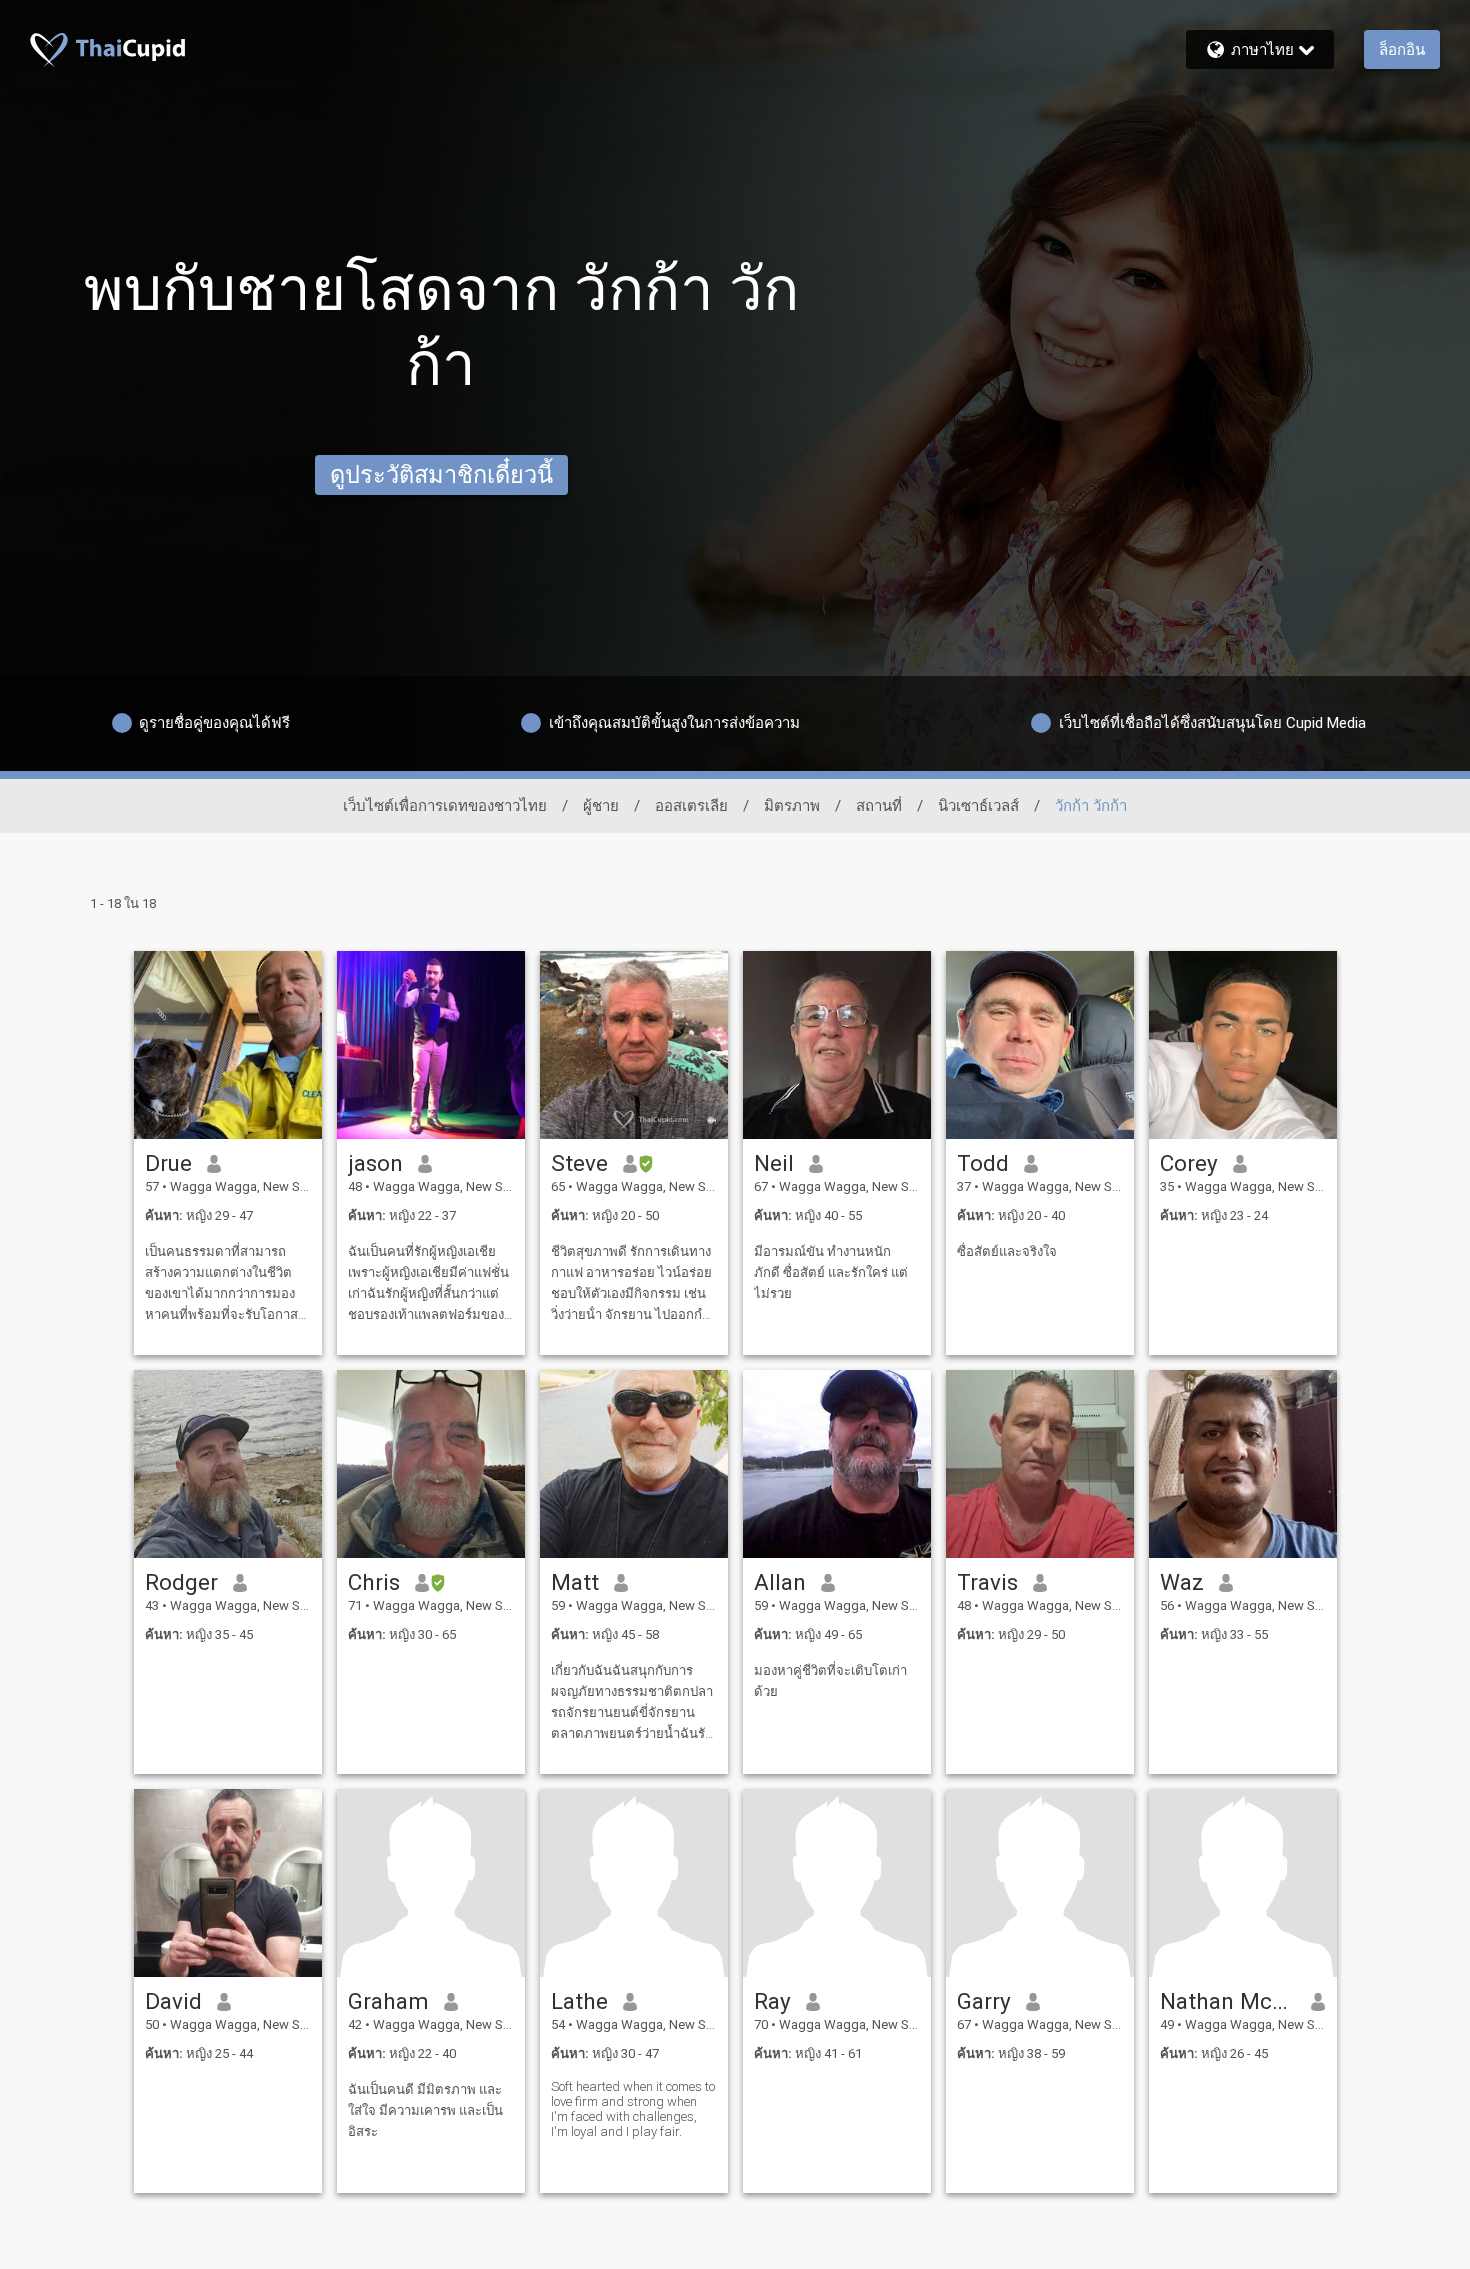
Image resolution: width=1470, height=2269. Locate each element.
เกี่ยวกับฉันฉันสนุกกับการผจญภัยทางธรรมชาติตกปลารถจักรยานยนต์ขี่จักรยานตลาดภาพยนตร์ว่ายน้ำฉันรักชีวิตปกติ (632, 1703)
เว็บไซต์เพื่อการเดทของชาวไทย (445, 806)
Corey (1189, 1163)
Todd (983, 1163)
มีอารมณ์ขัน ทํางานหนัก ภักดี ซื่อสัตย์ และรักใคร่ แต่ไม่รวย (831, 1272)
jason (375, 1163)
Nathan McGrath (1228, 2001)
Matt (575, 1582)
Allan (780, 1582)
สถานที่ (879, 806)
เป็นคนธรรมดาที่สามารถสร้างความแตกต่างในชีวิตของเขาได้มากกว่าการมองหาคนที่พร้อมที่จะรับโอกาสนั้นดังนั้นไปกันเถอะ (221, 1284)
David (173, 2001)
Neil (774, 1163)
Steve (579, 1163)
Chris (374, 1582)
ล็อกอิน (1402, 50)
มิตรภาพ (792, 806)
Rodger (181, 1582)
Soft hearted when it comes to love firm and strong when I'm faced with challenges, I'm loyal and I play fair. (633, 2109)
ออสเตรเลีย (691, 806)
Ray (772, 2001)
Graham (388, 2001)
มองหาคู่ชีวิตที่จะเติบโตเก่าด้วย (830, 1681)
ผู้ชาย (601, 806)
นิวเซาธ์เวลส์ (978, 806)
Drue (168, 1163)
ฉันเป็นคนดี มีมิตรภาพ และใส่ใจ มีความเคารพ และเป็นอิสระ (425, 2110)
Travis (987, 1582)
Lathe (579, 2001)
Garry (984, 2001)
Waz (1182, 1582)
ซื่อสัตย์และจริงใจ (1007, 1251)
